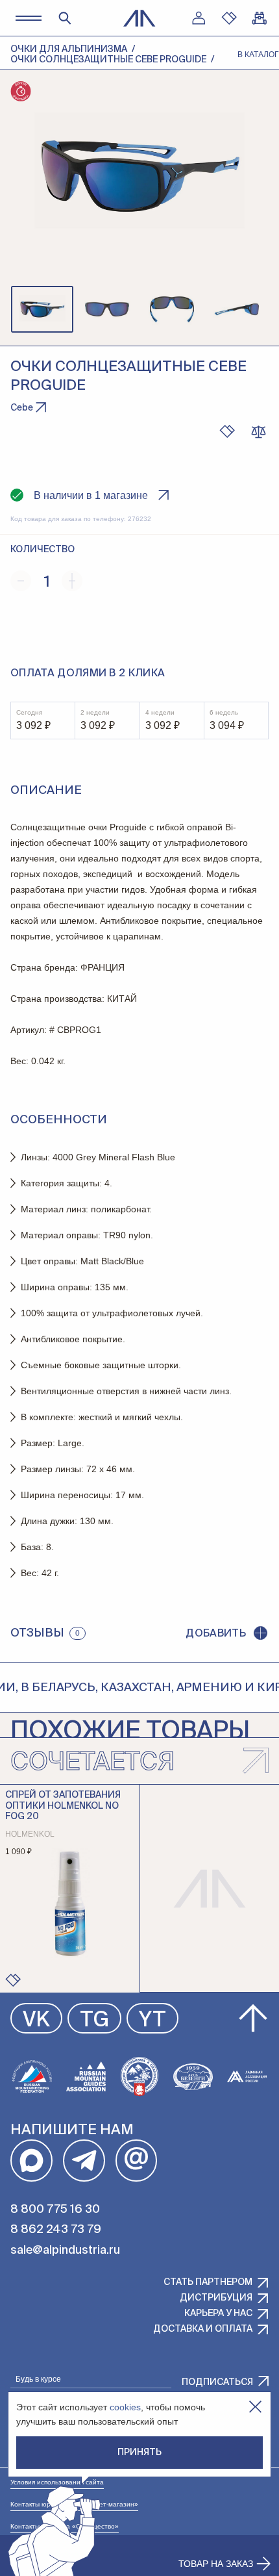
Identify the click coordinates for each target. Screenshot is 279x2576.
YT (152, 2021)
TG (94, 2021)
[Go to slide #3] (172, 309)
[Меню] (28, 18)
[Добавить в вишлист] (227, 431)
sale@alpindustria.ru (65, 2251)
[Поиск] (65, 18)
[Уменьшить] (21, 581)
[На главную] (139, 18)
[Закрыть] (255, 2407)
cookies (125, 2407)
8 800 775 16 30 (55, 2210)
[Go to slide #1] (42, 309)
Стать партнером (208, 2282)
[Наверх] (253, 2019)
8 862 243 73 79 (56, 2230)
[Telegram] (84, 2161)
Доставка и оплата (203, 2329)
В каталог (258, 55)
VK (36, 2021)
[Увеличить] (72, 581)
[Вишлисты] (229, 18)
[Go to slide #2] (107, 309)
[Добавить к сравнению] (258, 431)
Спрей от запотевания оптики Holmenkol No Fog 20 (63, 1806)
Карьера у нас (218, 2314)
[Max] (31, 2161)
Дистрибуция (216, 2298)
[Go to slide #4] (237, 309)
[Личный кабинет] (199, 18)
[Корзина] (260, 18)
